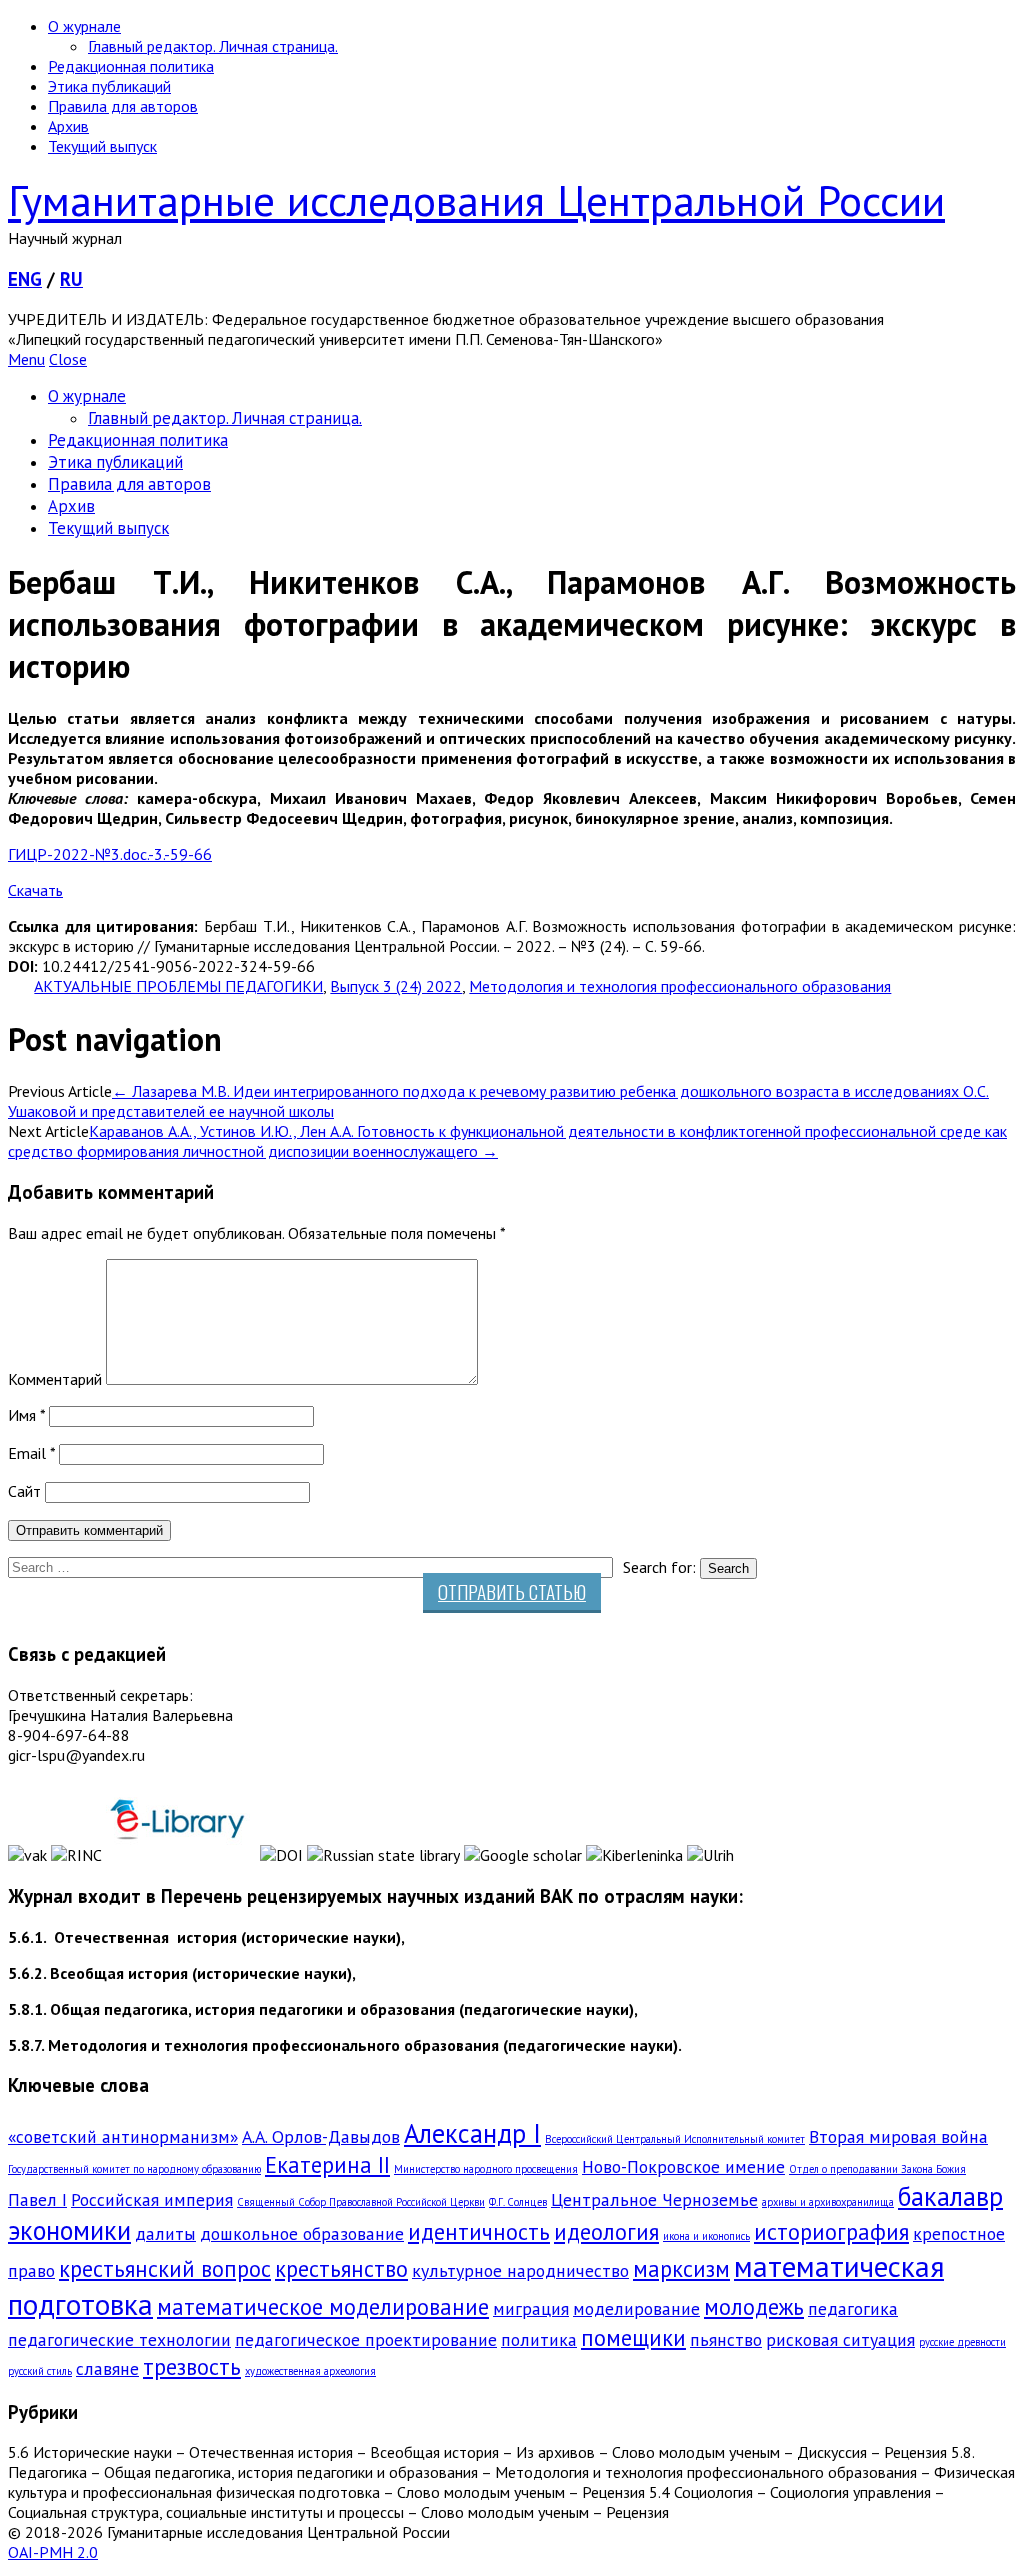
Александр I (472, 2133)
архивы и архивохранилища (828, 2202)
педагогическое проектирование (366, 2339)
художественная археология (310, 2371)
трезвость (192, 2366)
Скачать (35, 890)
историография (831, 2231)
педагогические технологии (119, 2339)
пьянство (726, 2339)
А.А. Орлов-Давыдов (321, 2136)
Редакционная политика (131, 66)
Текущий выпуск (102, 146)
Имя (26, 1415)
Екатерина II (327, 2164)
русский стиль (40, 2371)
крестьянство (341, 2268)
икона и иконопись (706, 2236)
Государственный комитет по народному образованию (134, 2169)
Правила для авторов (123, 106)
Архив (68, 126)
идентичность (479, 2231)
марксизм (681, 2268)
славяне (107, 2368)
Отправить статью (512, 1591)
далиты (165, 2233)
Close (68, 359)
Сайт (24, 1491)
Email (31, 1453)
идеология (606, 2231)
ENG (25, 279)
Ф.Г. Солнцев (518, 2202)
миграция (531, 2308)
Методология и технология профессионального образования (680, 986)
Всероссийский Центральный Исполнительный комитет (675, 2139)
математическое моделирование (323, 2306)
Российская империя (152, 2199)
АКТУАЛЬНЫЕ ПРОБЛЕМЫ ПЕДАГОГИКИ (178, 986)
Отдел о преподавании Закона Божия (877, 2169)
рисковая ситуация (840, 2339)
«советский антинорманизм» (123, 2136)
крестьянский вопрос (165, 2268)
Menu (26, 359)
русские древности (962, 2342)
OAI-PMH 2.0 (53, 2552)
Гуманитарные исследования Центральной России (476, 200)
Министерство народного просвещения (486, 2169)
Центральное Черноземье (654, 2199)
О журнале (84, 26)
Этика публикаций (109, 86)
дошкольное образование (302, 2233)
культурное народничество (520, 2270)
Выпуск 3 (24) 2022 (396, 986)
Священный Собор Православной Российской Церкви (361, 2202)
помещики (633, 2337)
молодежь (754, 2306)
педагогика (853, 2308)
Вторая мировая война (898, 2136)
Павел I (37, 2199)
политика (539, 2339)
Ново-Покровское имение (683, 2166)
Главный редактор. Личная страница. (213, 46)
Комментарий (55, 1379)
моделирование (636, 2308)
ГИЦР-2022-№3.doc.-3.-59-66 (110, 854)
